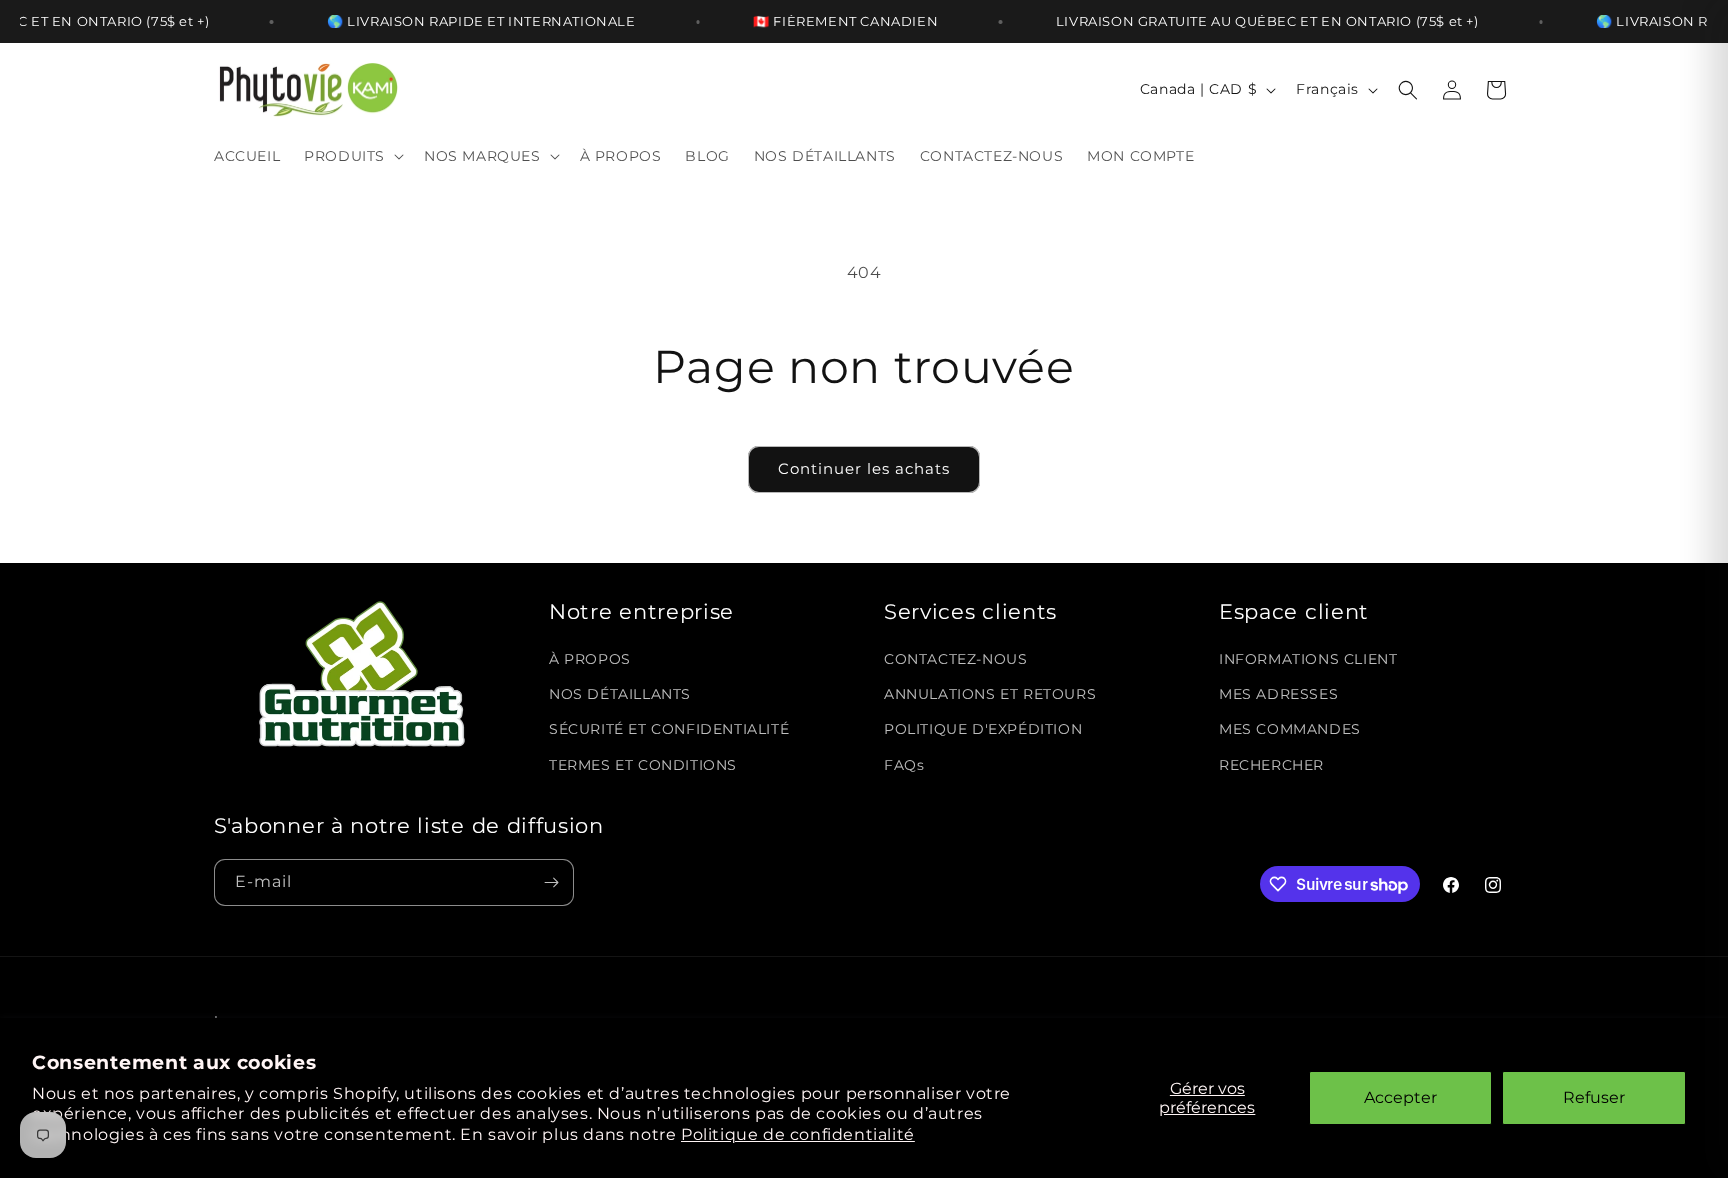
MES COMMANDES (1290, 730)
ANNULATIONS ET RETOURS (990, 694)
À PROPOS (590, 659)
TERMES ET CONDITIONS (643, 765)
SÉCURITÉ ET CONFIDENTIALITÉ (669, 730)
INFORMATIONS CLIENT (1308, 659)
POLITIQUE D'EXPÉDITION (983, 730)
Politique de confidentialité (798, 1134)
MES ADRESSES (1278, 694)
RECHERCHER (1271, 765)
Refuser (1594, 1097)
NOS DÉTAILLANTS (620, 694)
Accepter (1400, 1097)
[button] (352, 156)
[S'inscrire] (551, 882)
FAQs (904, 765)
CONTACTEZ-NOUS (955, 659)
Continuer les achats (864, 468)
